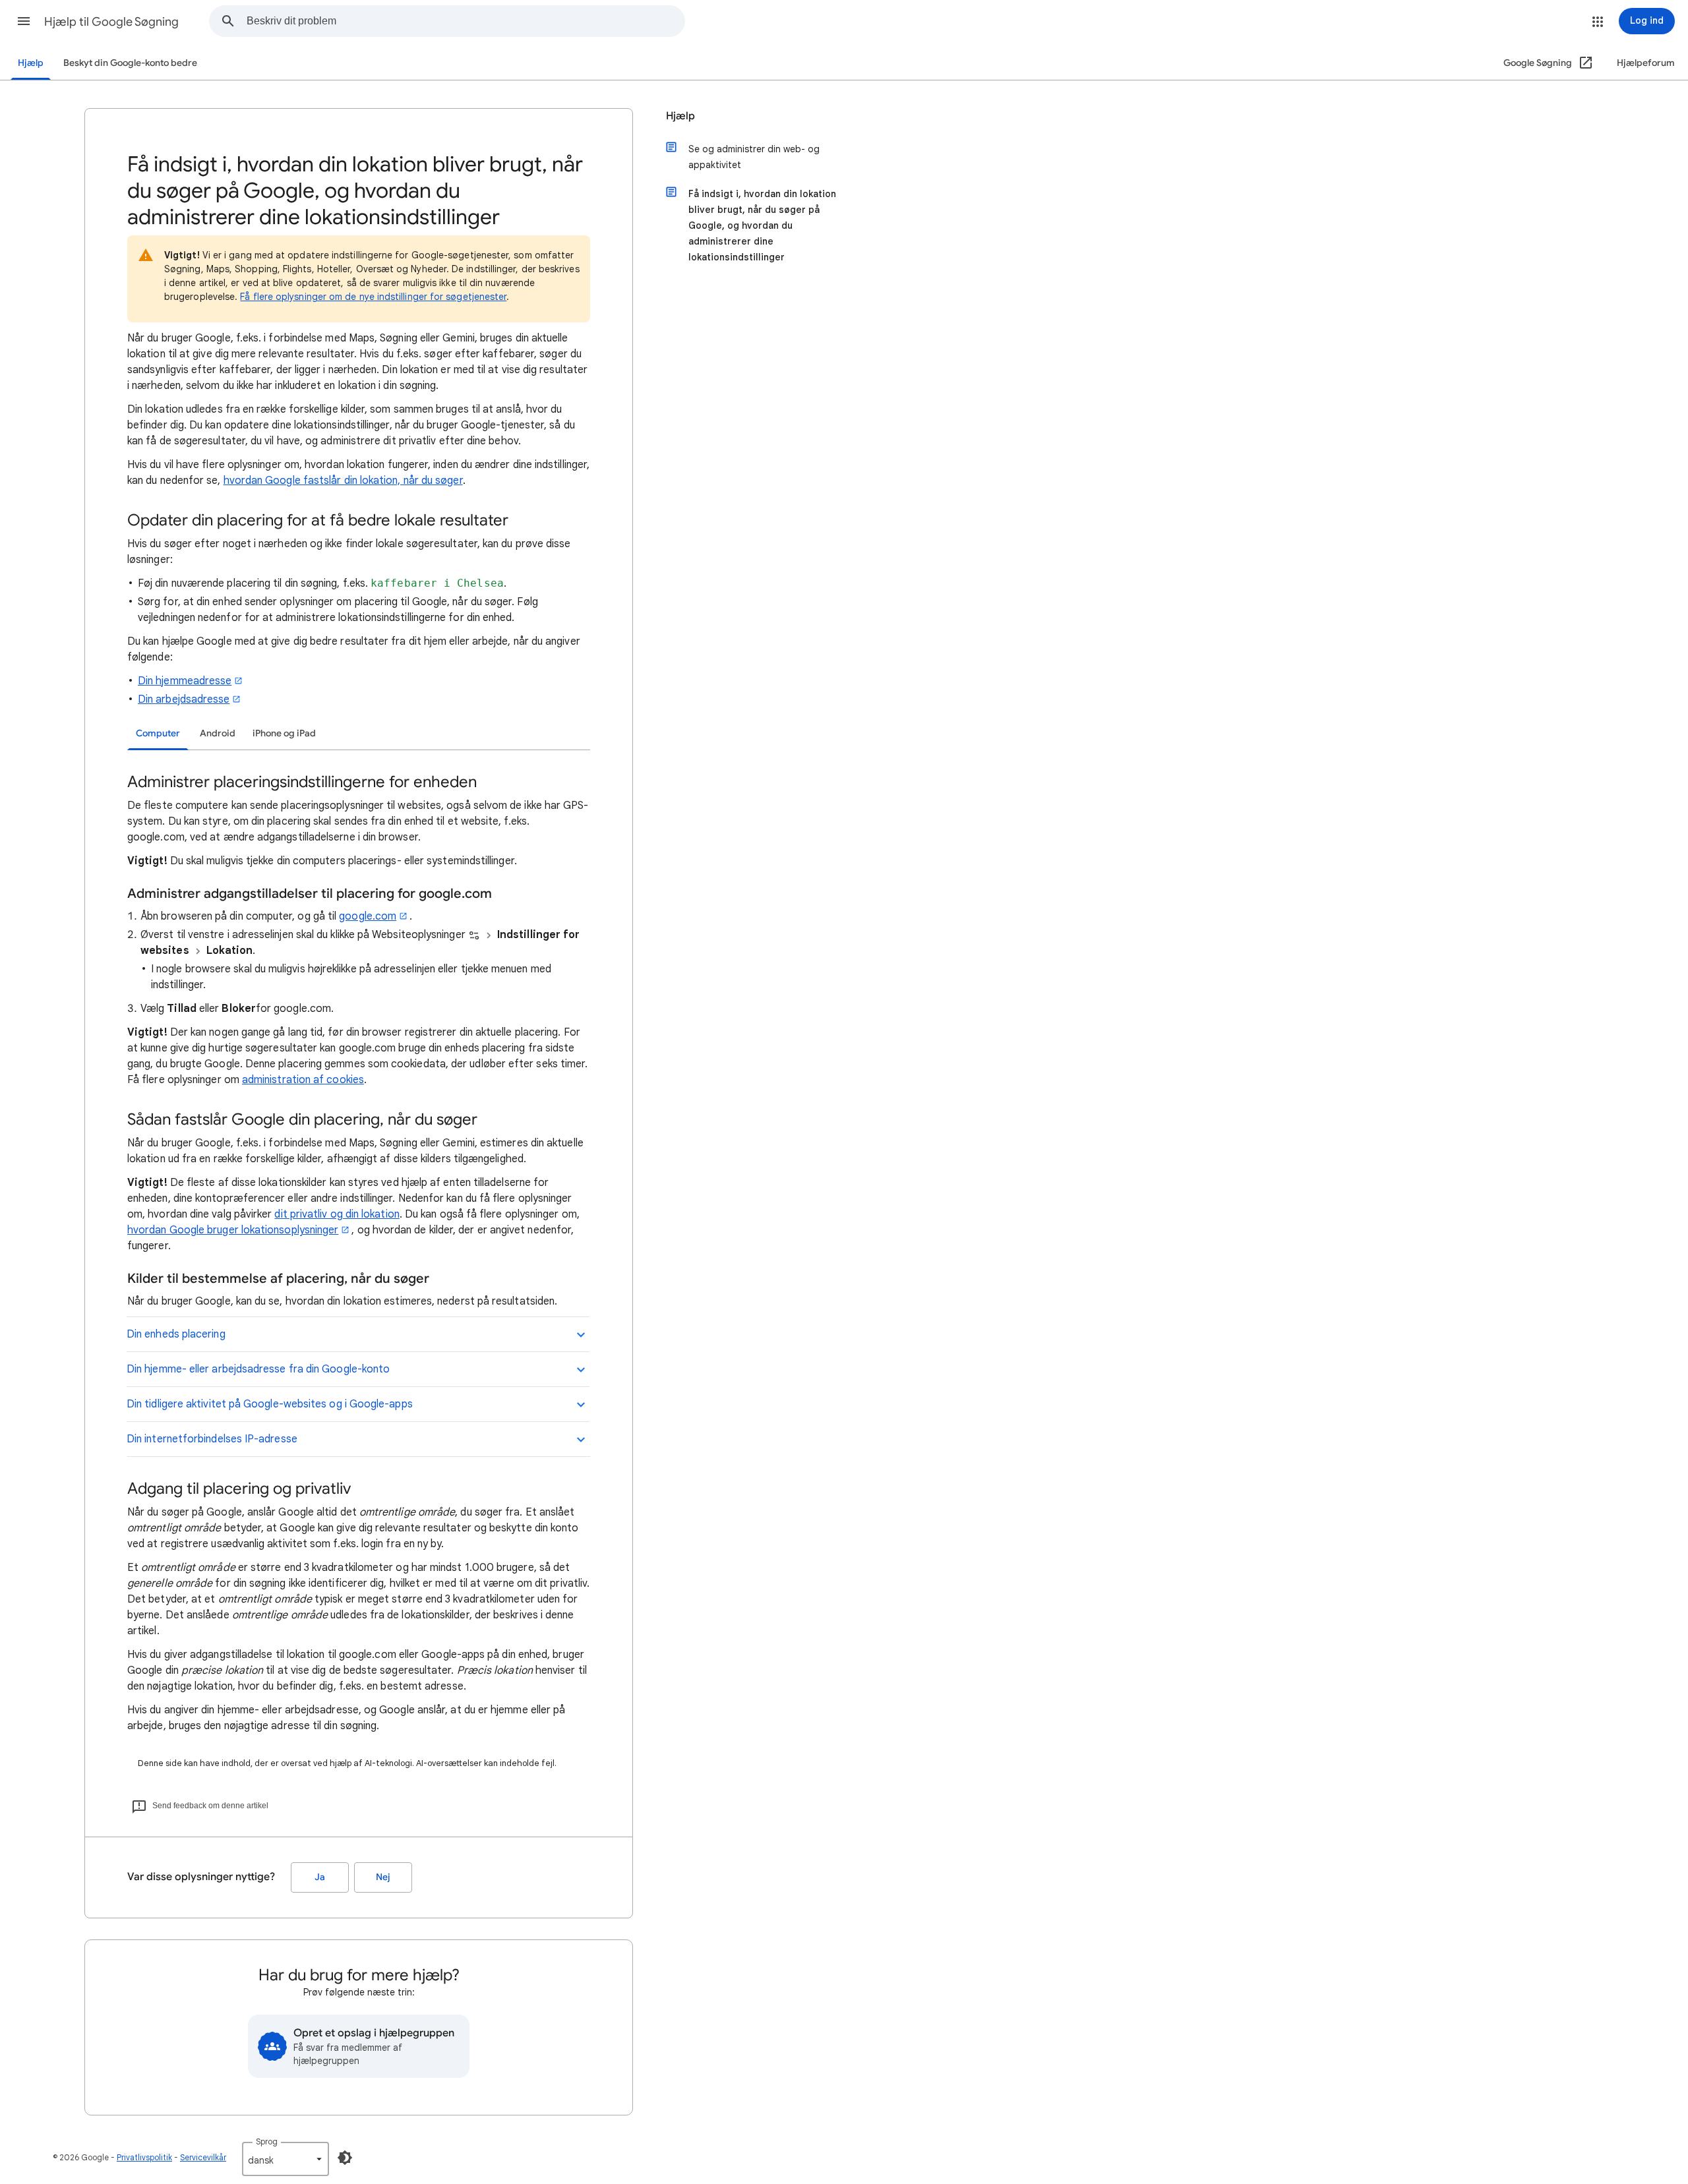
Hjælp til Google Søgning (111, 22)
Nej (383, 1877)
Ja (320, 1877)
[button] (24, 21)
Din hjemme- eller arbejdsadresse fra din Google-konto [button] (258, 1369)
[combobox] (466, 21)
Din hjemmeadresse (185, 681)
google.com (368, 916)
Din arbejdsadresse (184, 699)
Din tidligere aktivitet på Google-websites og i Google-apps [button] (270, 1404)
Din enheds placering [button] (176, 1334)
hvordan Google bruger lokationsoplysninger (233, 1230)
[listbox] (286, 2159)
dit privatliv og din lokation (337, 1214)
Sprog (267, 2141)
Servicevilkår (203, 2157)
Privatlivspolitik (144, 2157)
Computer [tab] (158, 733)
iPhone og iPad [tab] (284, 733)
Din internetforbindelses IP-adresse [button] (212, 1439)
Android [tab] (218, 733)
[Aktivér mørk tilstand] (345, 2158)
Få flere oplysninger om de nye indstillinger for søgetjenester (373, 297)
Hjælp (31, 63)
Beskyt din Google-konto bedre (130, 63)
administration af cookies (303, 1080)
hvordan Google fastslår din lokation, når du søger (343, 481)
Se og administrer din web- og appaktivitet (754, 157)
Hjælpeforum (1646, 63)
